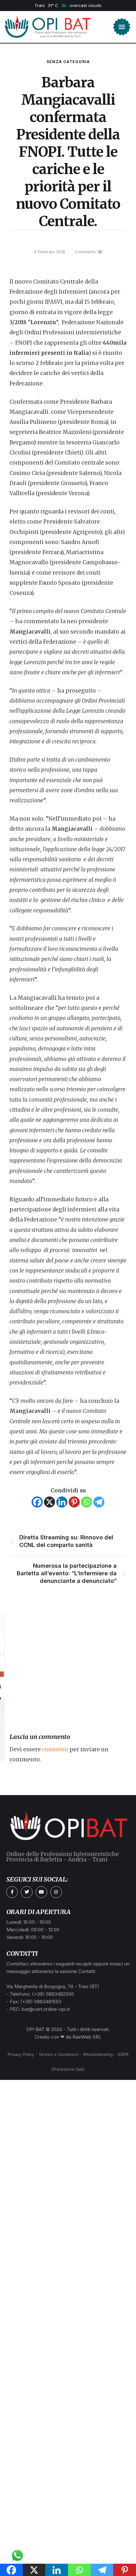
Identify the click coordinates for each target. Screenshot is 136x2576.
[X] (49, 1502)
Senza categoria (68, 62)
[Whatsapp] (87, 1502)
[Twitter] (27, 1892)
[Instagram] (56, 1892)
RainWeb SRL (87, 2037)
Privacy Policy (21, 2054)
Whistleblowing (98, 2054)
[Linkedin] (62, 1502)
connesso (55, 1749)
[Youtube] (41, 1892)
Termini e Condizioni (59, 2054)
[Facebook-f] (12, 1892)
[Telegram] (99, 1502)
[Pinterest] (74, 1502)
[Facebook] (37, 1502)
